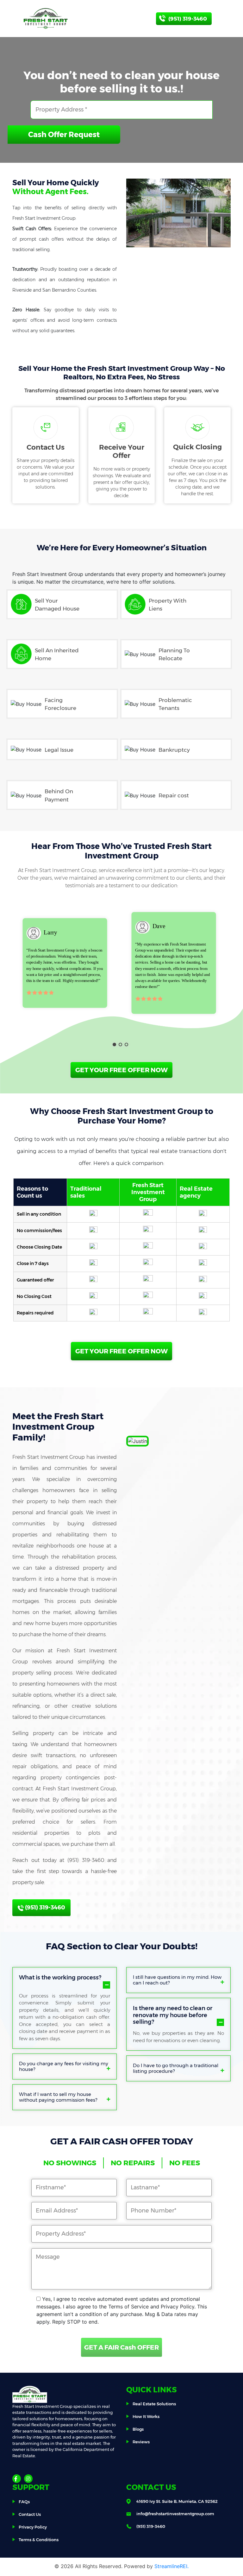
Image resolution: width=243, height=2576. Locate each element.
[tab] (65, 1981)
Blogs (138, 2429)
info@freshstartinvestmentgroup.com (175, 2514)
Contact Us (30, 2514)
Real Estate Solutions (154, 2404)
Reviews (141, 2442)
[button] (114, 1044)
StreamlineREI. (171, 2566)
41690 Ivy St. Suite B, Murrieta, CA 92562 (177, 2501)
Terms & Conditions (39, 2540)
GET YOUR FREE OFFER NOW (121, 1070)
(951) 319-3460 (44, 1908)
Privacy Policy (33, 2527)
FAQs (24, 2502)
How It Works (146, 2416)
